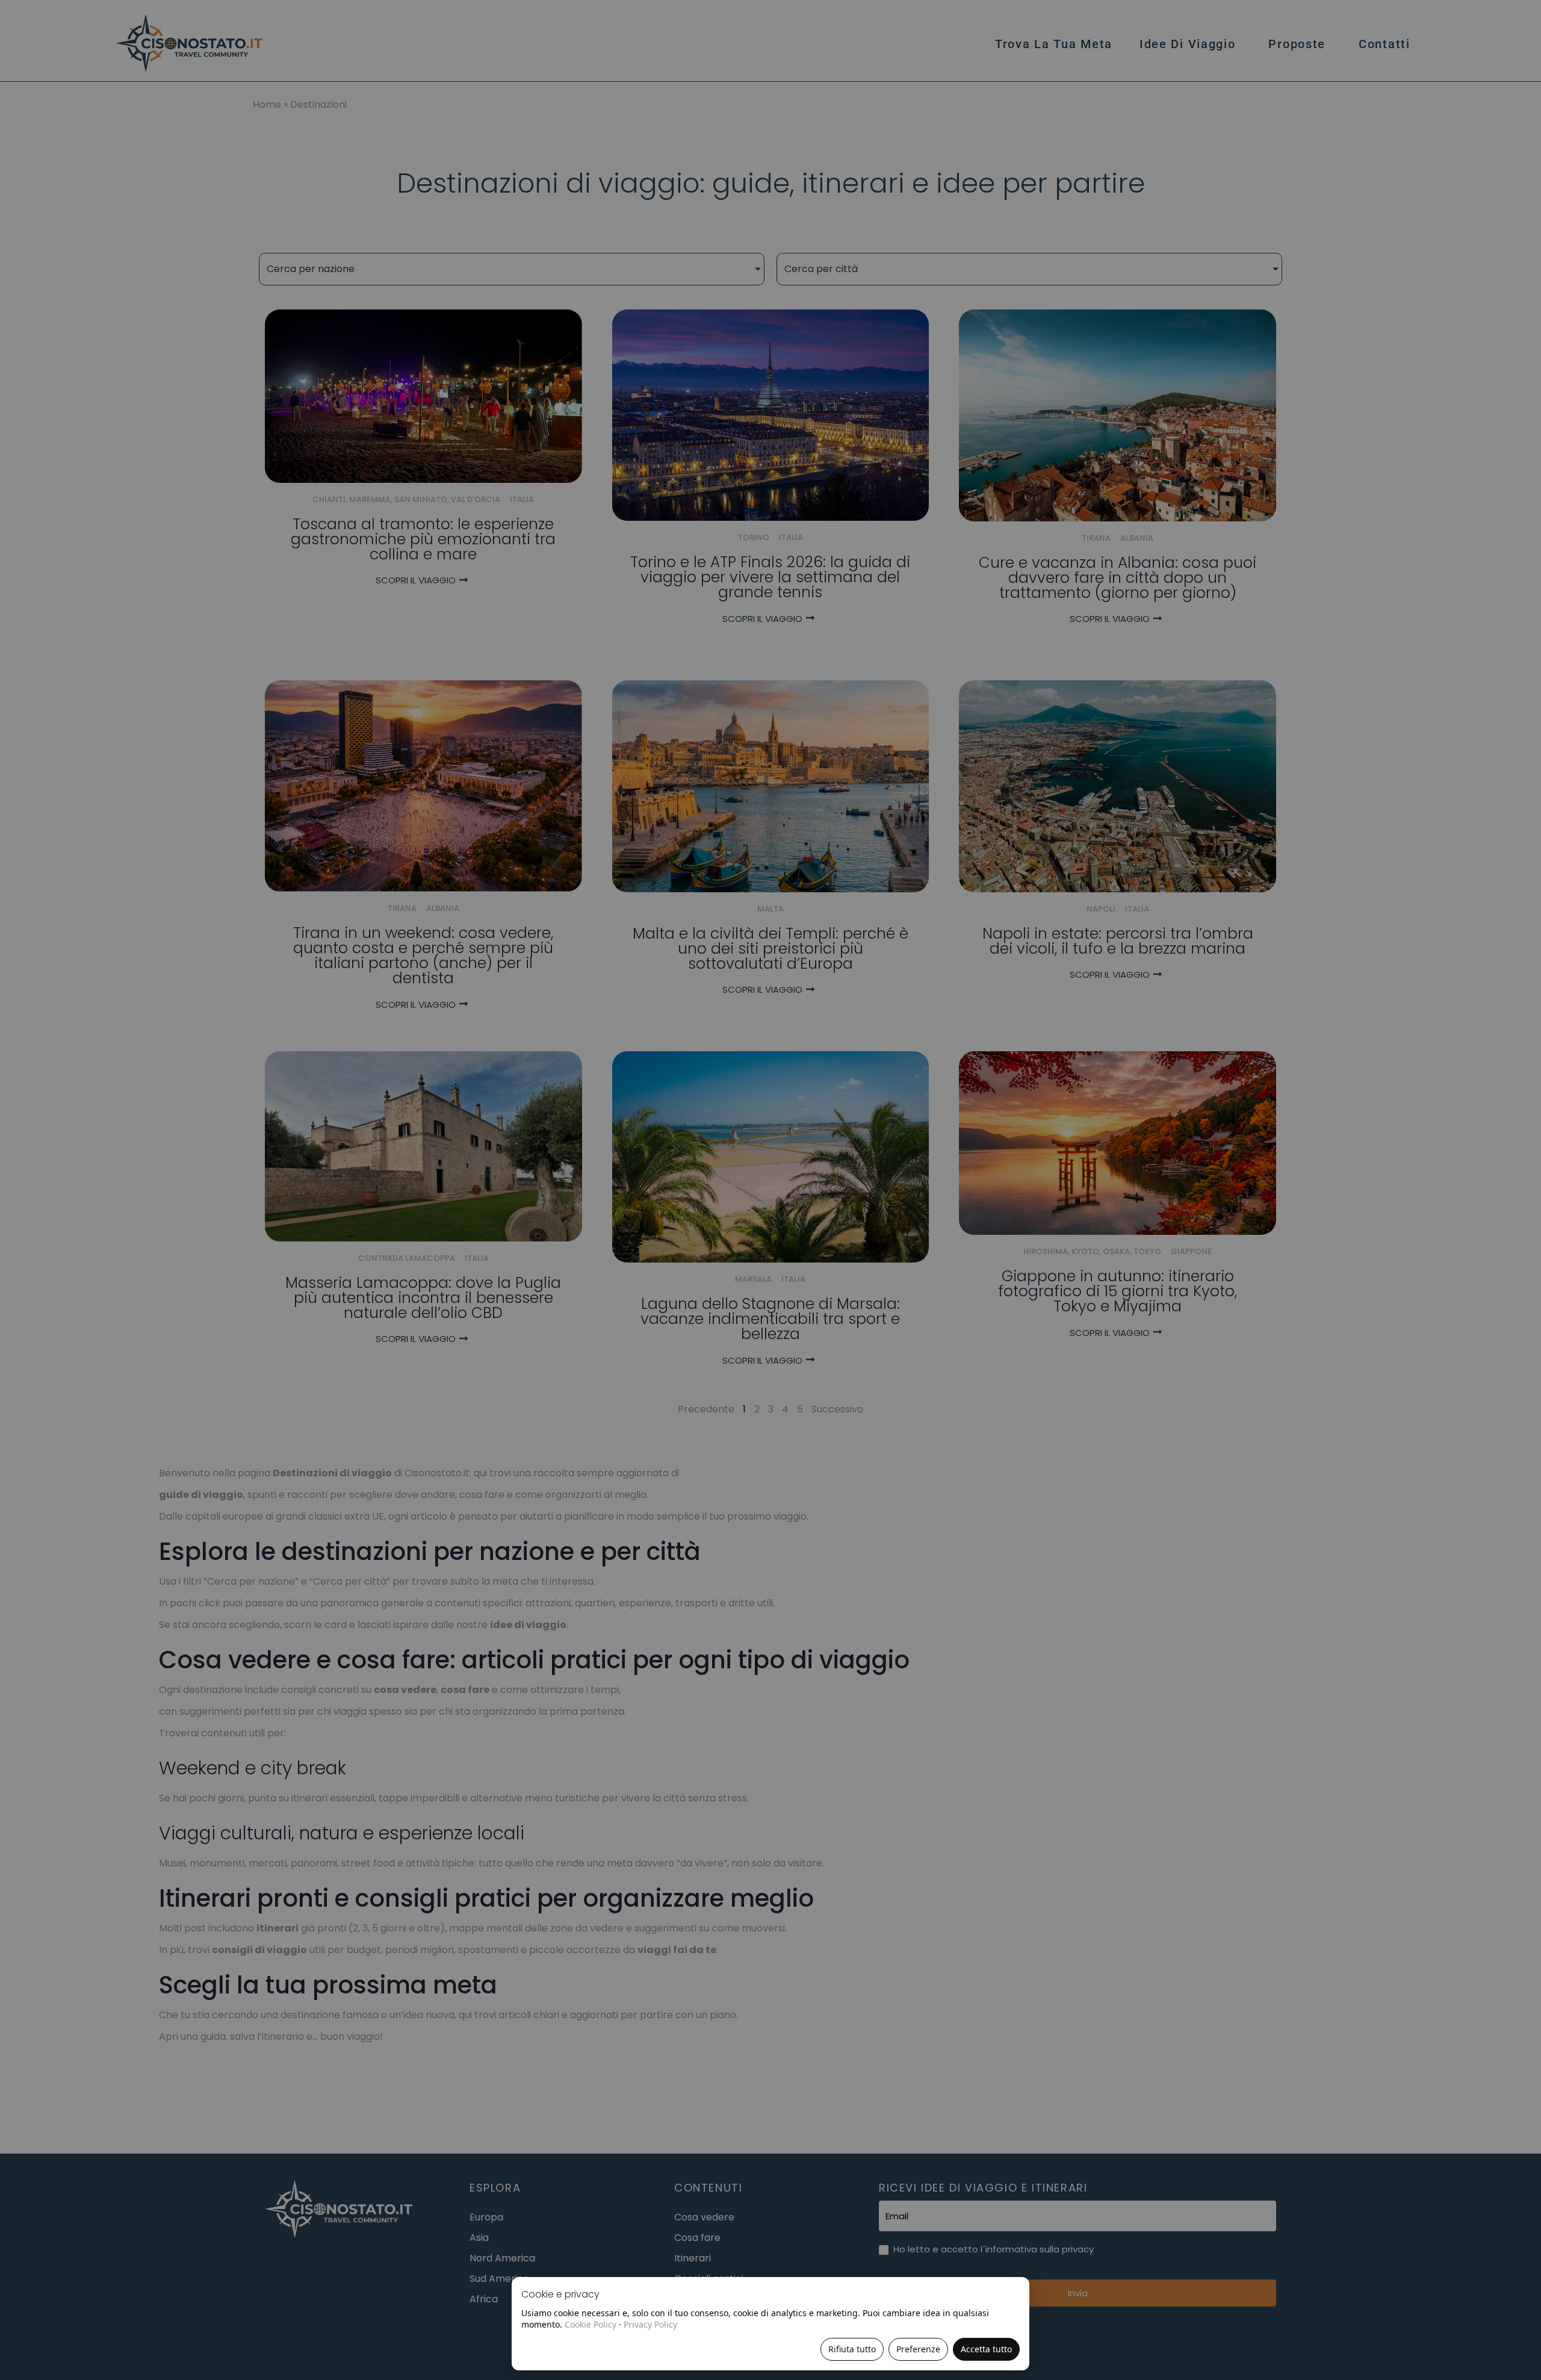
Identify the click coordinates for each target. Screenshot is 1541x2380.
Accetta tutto (986, 2349)
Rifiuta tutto (852, 2349)
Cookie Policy (591, 2324)
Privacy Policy (650, 2324)
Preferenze (918, 2349)
